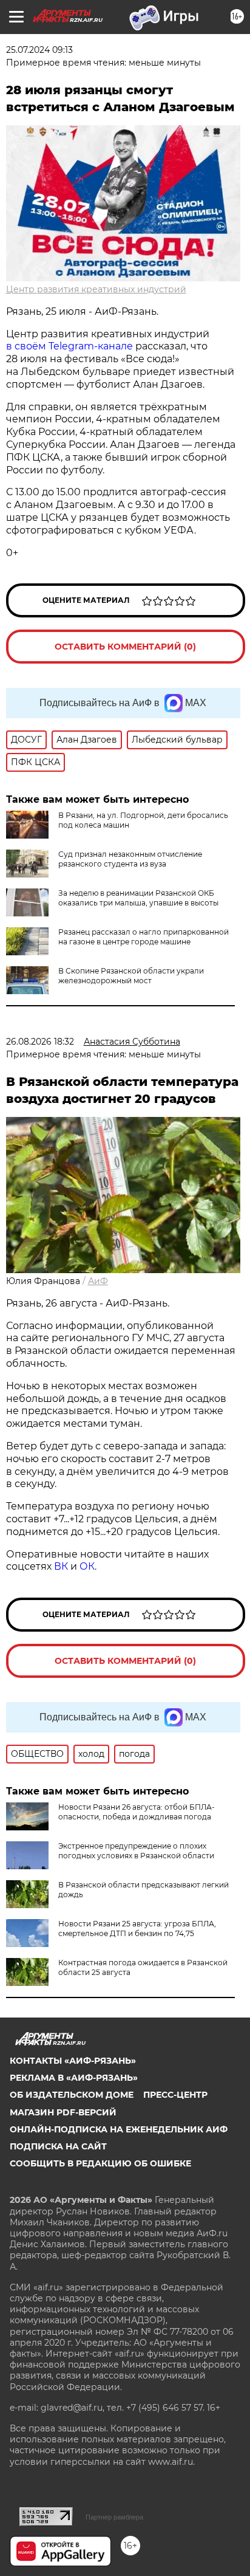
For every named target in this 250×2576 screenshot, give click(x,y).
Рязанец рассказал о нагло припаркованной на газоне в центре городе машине (144, 937)
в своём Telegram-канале (69, 346)
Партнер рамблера (114, 2517)
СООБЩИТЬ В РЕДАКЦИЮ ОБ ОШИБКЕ (100, 2163)
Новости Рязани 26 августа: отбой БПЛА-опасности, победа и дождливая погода (137, 1812)
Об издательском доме (72, 2095)
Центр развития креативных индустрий (96, 289)
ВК (61, 1566)
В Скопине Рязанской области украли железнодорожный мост (131, 976)
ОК (87, 1566)
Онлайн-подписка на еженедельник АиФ (119, 2129)
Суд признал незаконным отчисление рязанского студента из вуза (130, 859)
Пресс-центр (175, 2095)
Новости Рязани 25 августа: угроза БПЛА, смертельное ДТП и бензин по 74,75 (137, 1929)
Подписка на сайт (58, 2146)
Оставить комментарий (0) (125, 647)
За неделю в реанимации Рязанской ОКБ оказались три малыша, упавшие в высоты (138, 898)
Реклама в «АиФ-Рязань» (74, 2078)
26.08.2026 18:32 (40, 1042)
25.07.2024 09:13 (39, 50)
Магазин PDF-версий (63, 2112)
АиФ (98, 1281)
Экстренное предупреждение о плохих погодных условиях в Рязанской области (136, 1851)
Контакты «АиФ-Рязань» (73, 2061)
